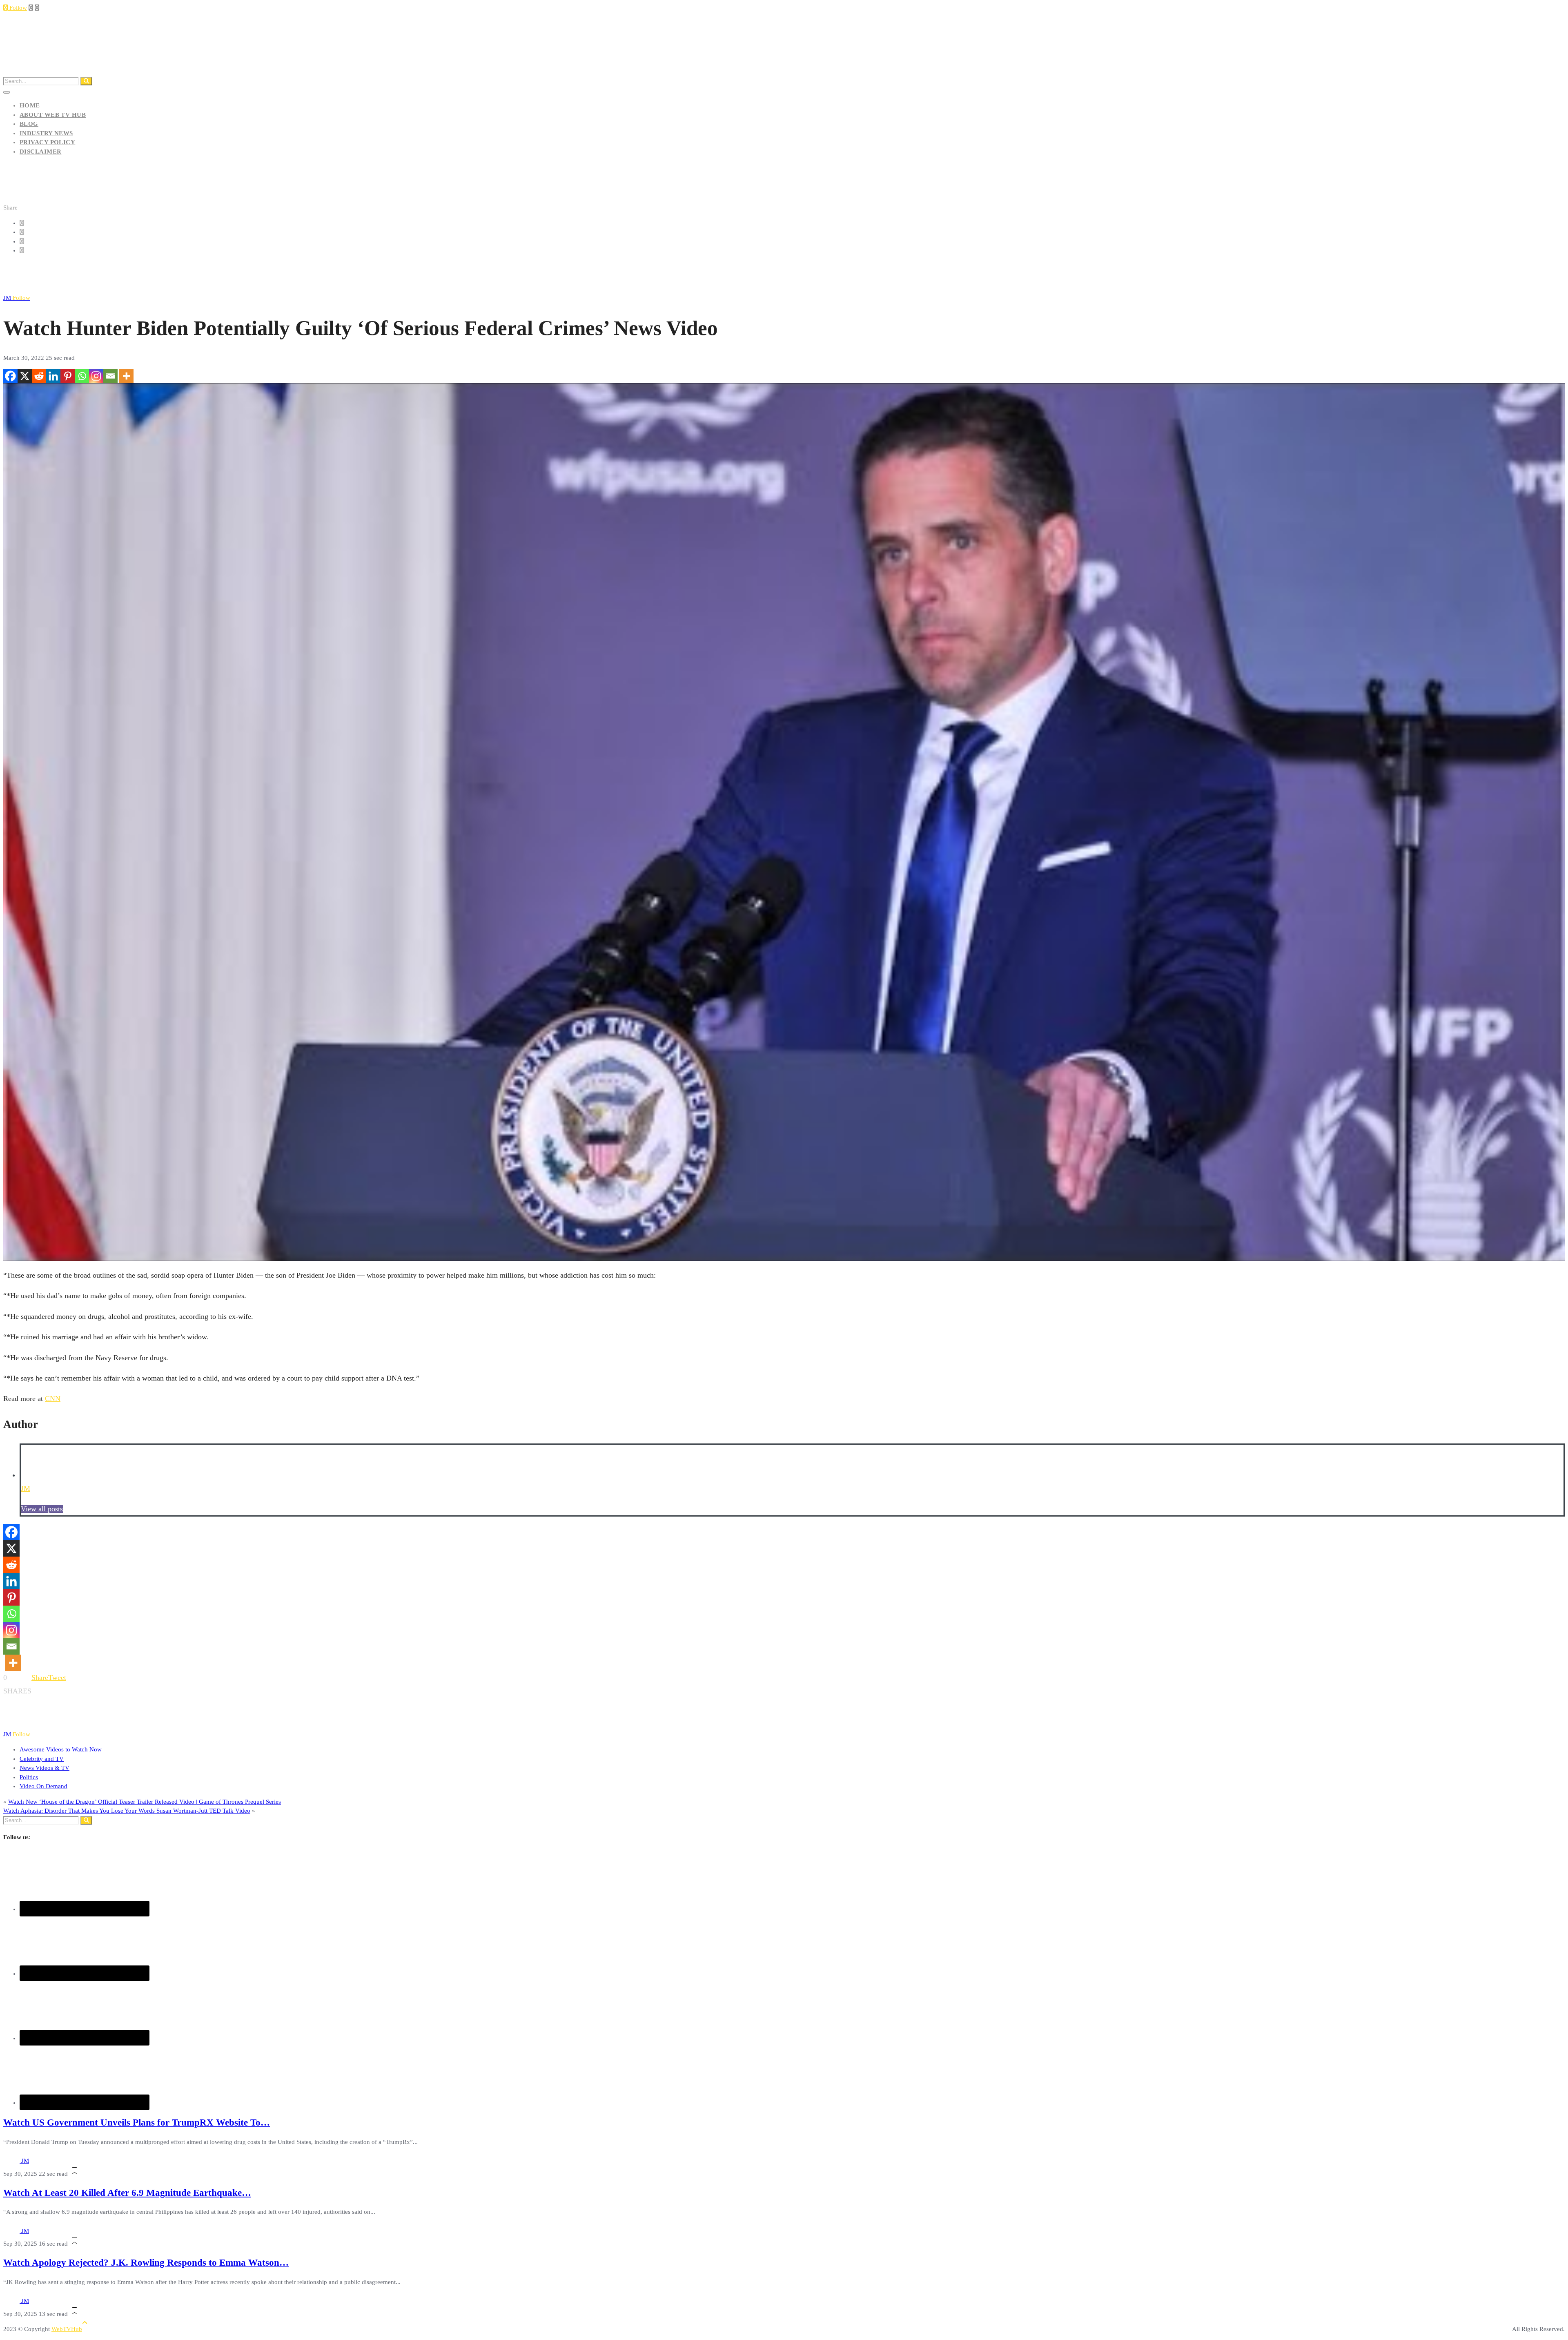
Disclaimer (41, 152)
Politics (29, 1777)
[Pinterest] (68, 376)
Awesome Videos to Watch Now (61, 1749)
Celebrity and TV (42, 1759)
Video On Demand (43, 1786)
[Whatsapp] (82, 376)
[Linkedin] (53, 376)
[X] (25, 376)
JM (17, 298)
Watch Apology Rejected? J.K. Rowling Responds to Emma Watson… (146, 2263)
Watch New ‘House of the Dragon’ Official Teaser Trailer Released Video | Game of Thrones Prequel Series (145, 1802)
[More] (126, 376)
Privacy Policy (47, 142)
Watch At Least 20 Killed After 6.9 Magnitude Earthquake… (127, 2193)
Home (30, 105)
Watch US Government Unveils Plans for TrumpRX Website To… (137, 2123)
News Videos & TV (45, 1768)
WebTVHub (67, 2329)
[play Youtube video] (784, 822)
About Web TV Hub (53, 115)
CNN (53, 1399)
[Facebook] (10, 376)
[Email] (110, 376)
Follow (17, 8)
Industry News (46, 133)
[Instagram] (96, 376)
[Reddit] (39, 376)
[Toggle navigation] (7, 92)
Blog (29, 124)
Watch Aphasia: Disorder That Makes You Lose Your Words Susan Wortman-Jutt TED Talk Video (127, 1811)
